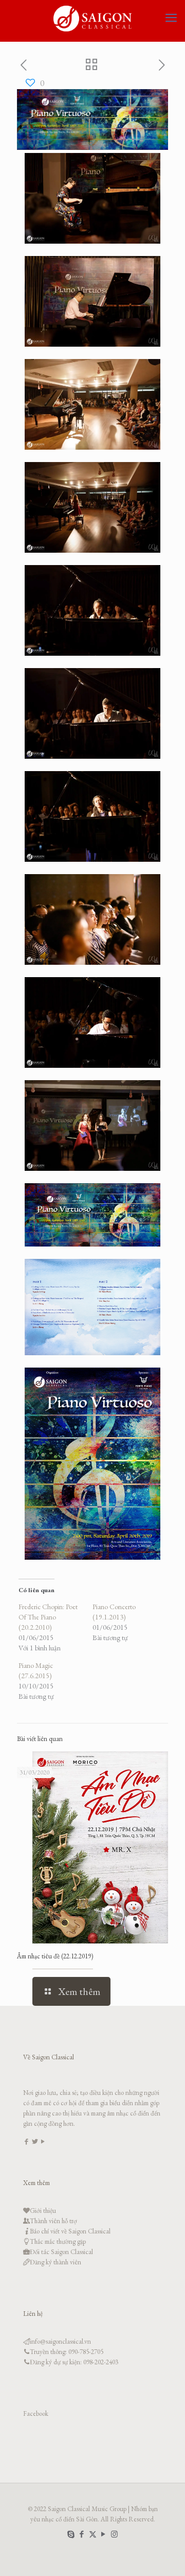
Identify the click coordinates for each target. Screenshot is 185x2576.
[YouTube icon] (104, 2534)
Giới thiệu (43, 2211)
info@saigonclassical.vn (60, 2341)
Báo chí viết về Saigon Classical (70, 2231)
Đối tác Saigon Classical (61, 2252)
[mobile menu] (171, 18)
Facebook (36, 2413)
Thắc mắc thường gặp (58, 2241)
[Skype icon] (71, 2534)
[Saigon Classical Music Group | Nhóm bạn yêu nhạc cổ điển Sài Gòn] (92, 18)
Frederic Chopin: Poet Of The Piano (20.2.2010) (48, 1617)
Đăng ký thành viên (55, 2262)
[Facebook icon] (82, 2534)
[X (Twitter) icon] (93, 2534)
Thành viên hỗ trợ (53, 2221)
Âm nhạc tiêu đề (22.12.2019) (55, 1956)
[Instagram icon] (114, 2534)
